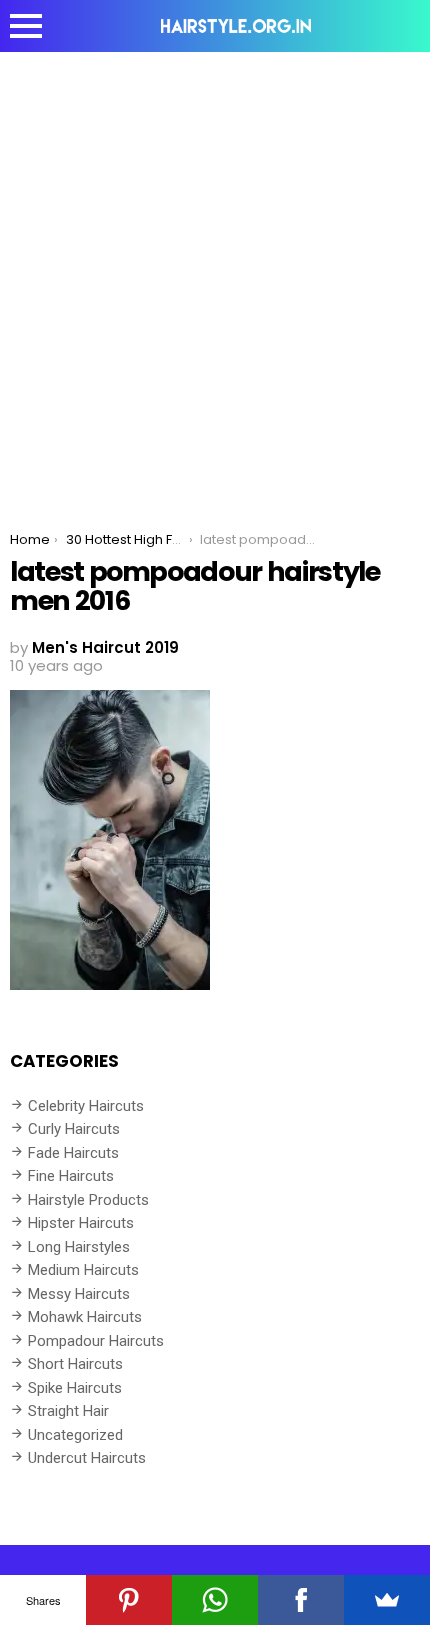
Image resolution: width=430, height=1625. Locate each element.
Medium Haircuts (83, 1270)
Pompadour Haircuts (96, 1341)
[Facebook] (301, 1600)
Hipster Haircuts (81, 1223)
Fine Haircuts (71, 1176)
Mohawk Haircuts (85, 1317)
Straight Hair (68, 1411)
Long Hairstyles (79, 1247)
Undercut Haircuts (87, 1458)
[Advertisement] (215, 277)
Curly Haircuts (74, 1129)
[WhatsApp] (215, 1600)
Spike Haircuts (75, 1388)
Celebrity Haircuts (86, 1106)
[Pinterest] (129, 1600)
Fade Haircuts (73, 1153)
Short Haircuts (75, 1364)
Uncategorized (75, 1435)
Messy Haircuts (79, 1294)
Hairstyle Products (88, 1200)
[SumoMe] (387, 1600)
